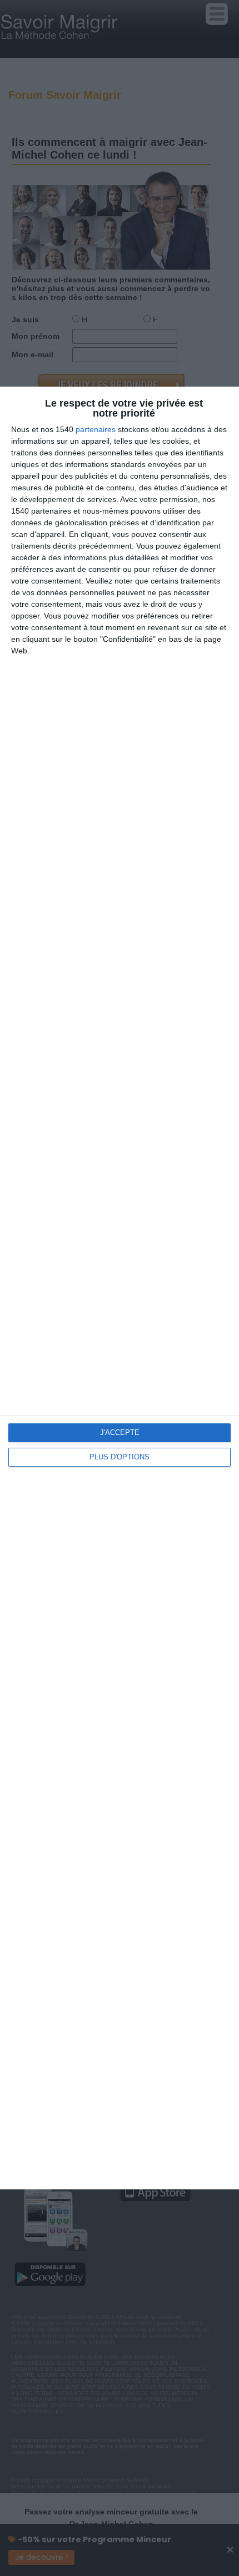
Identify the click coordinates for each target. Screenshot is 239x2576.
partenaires (96, 429)
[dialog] (120, 1288)
